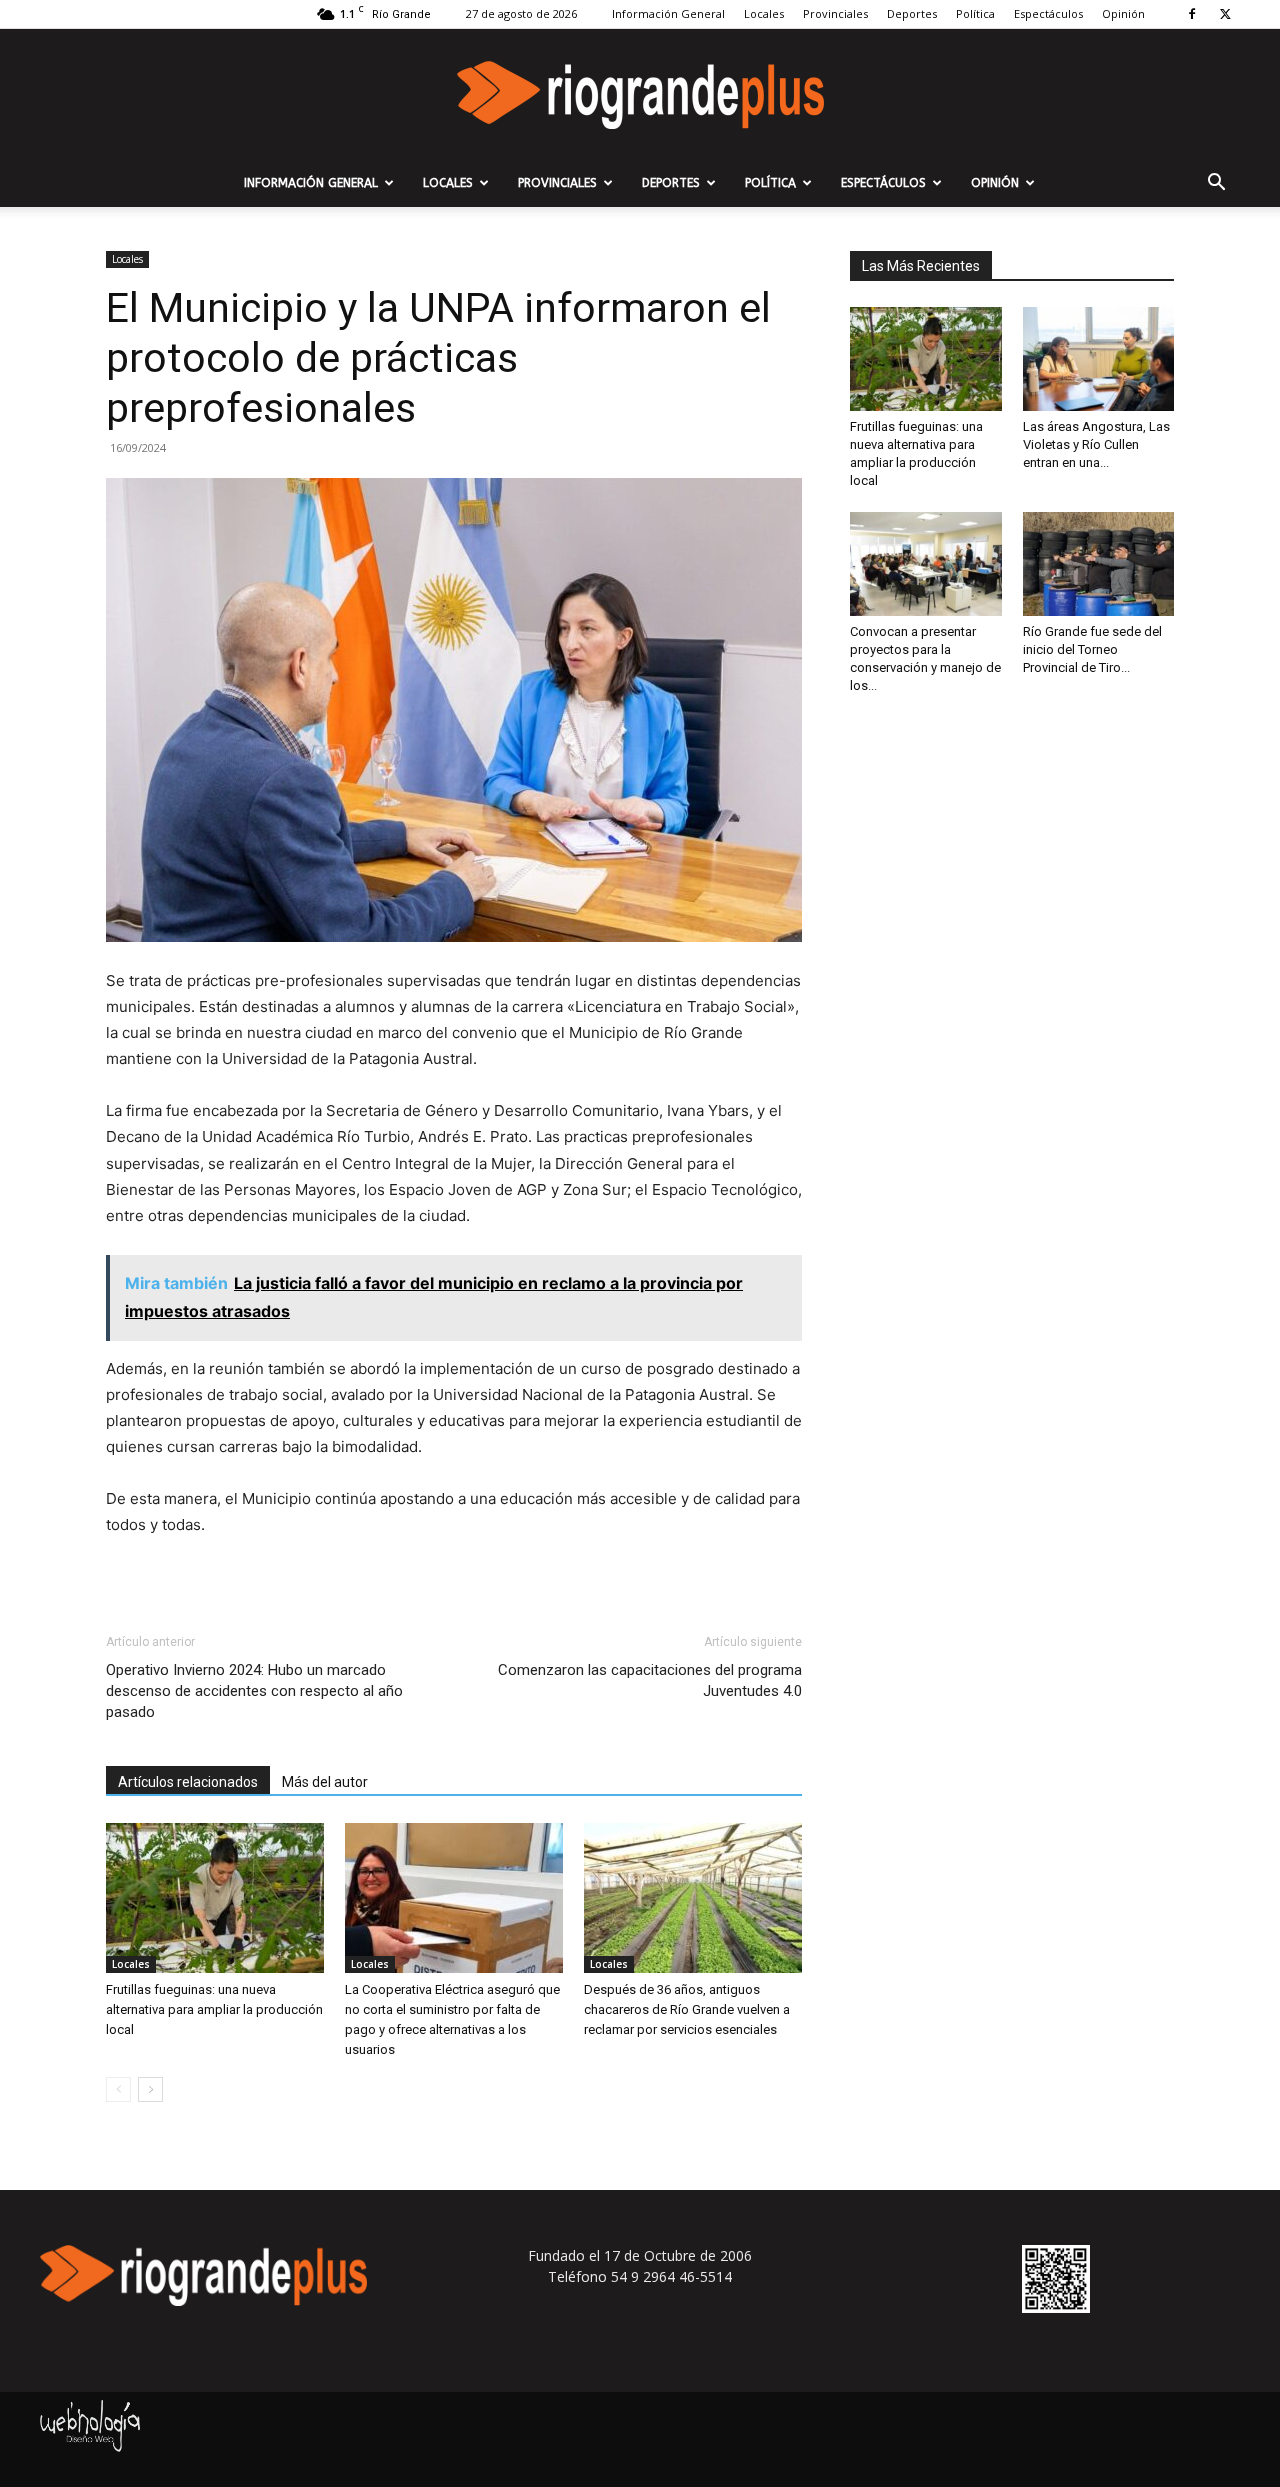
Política (975, 13)
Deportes (912, 13)
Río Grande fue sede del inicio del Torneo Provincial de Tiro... (1092, 649)
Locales (764, 13)
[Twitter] (1225, 14)
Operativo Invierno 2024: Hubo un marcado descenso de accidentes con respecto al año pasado (254, 1691)
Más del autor (325, 1782)
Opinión (1123, 13)
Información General (668, 13)
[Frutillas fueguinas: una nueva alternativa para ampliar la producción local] (215, 1898)
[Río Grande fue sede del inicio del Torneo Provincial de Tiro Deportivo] (1099, 564)
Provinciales (835, 13)
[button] (1216, 184)
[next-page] (150, 2089)
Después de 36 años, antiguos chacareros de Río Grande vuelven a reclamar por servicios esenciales (687, 2009)
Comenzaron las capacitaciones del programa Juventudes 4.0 (650, 1680)
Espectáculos (1048, 13)
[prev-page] (118, 2089)
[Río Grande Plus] (640, 95)
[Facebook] (1192, 14)
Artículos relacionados (188, 1782)
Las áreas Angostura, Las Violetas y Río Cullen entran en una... (1096, 444)
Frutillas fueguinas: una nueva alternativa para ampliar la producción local (214, 2009)
